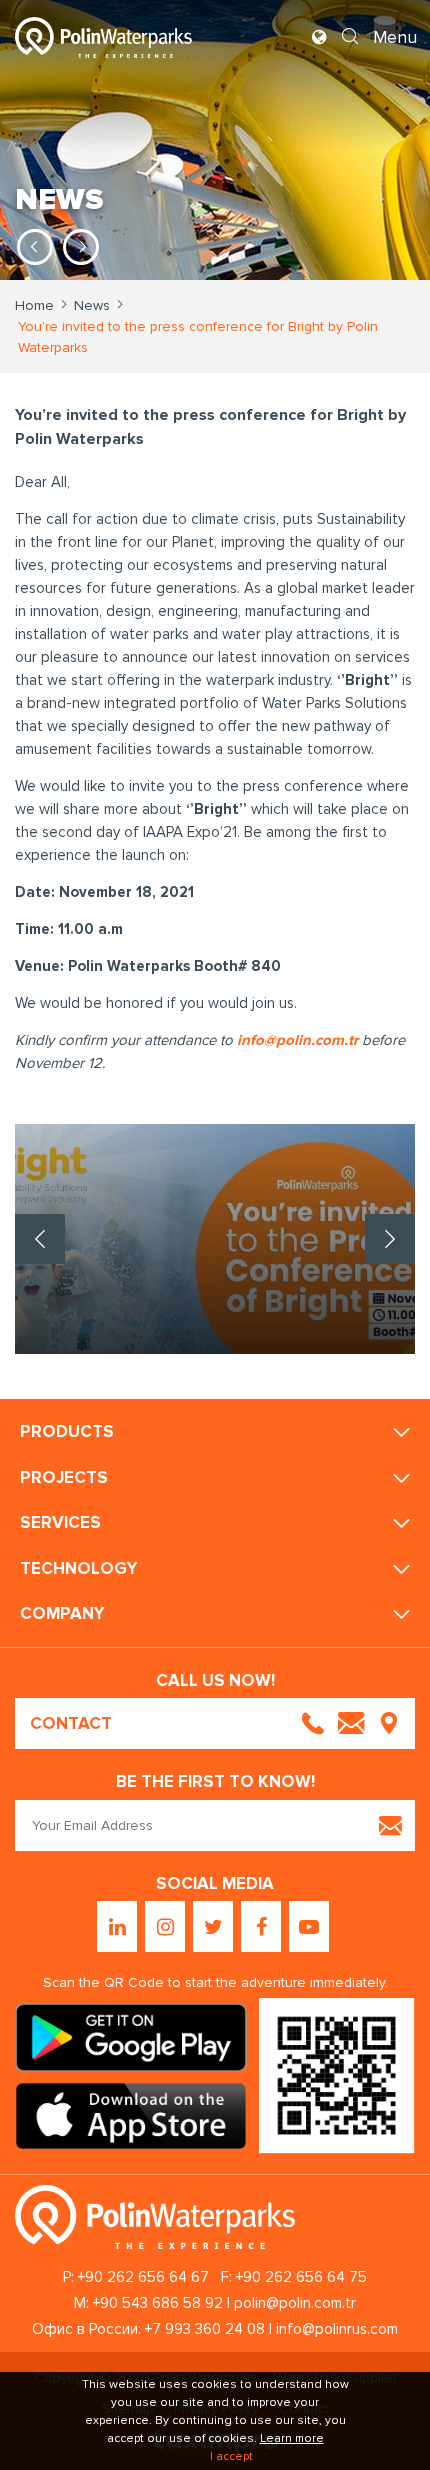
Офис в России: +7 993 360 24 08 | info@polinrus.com (215, 2329)
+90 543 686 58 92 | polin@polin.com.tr (224, 2303)
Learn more (292, 2438)
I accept (231, 2456)
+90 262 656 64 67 (143, 2277)
